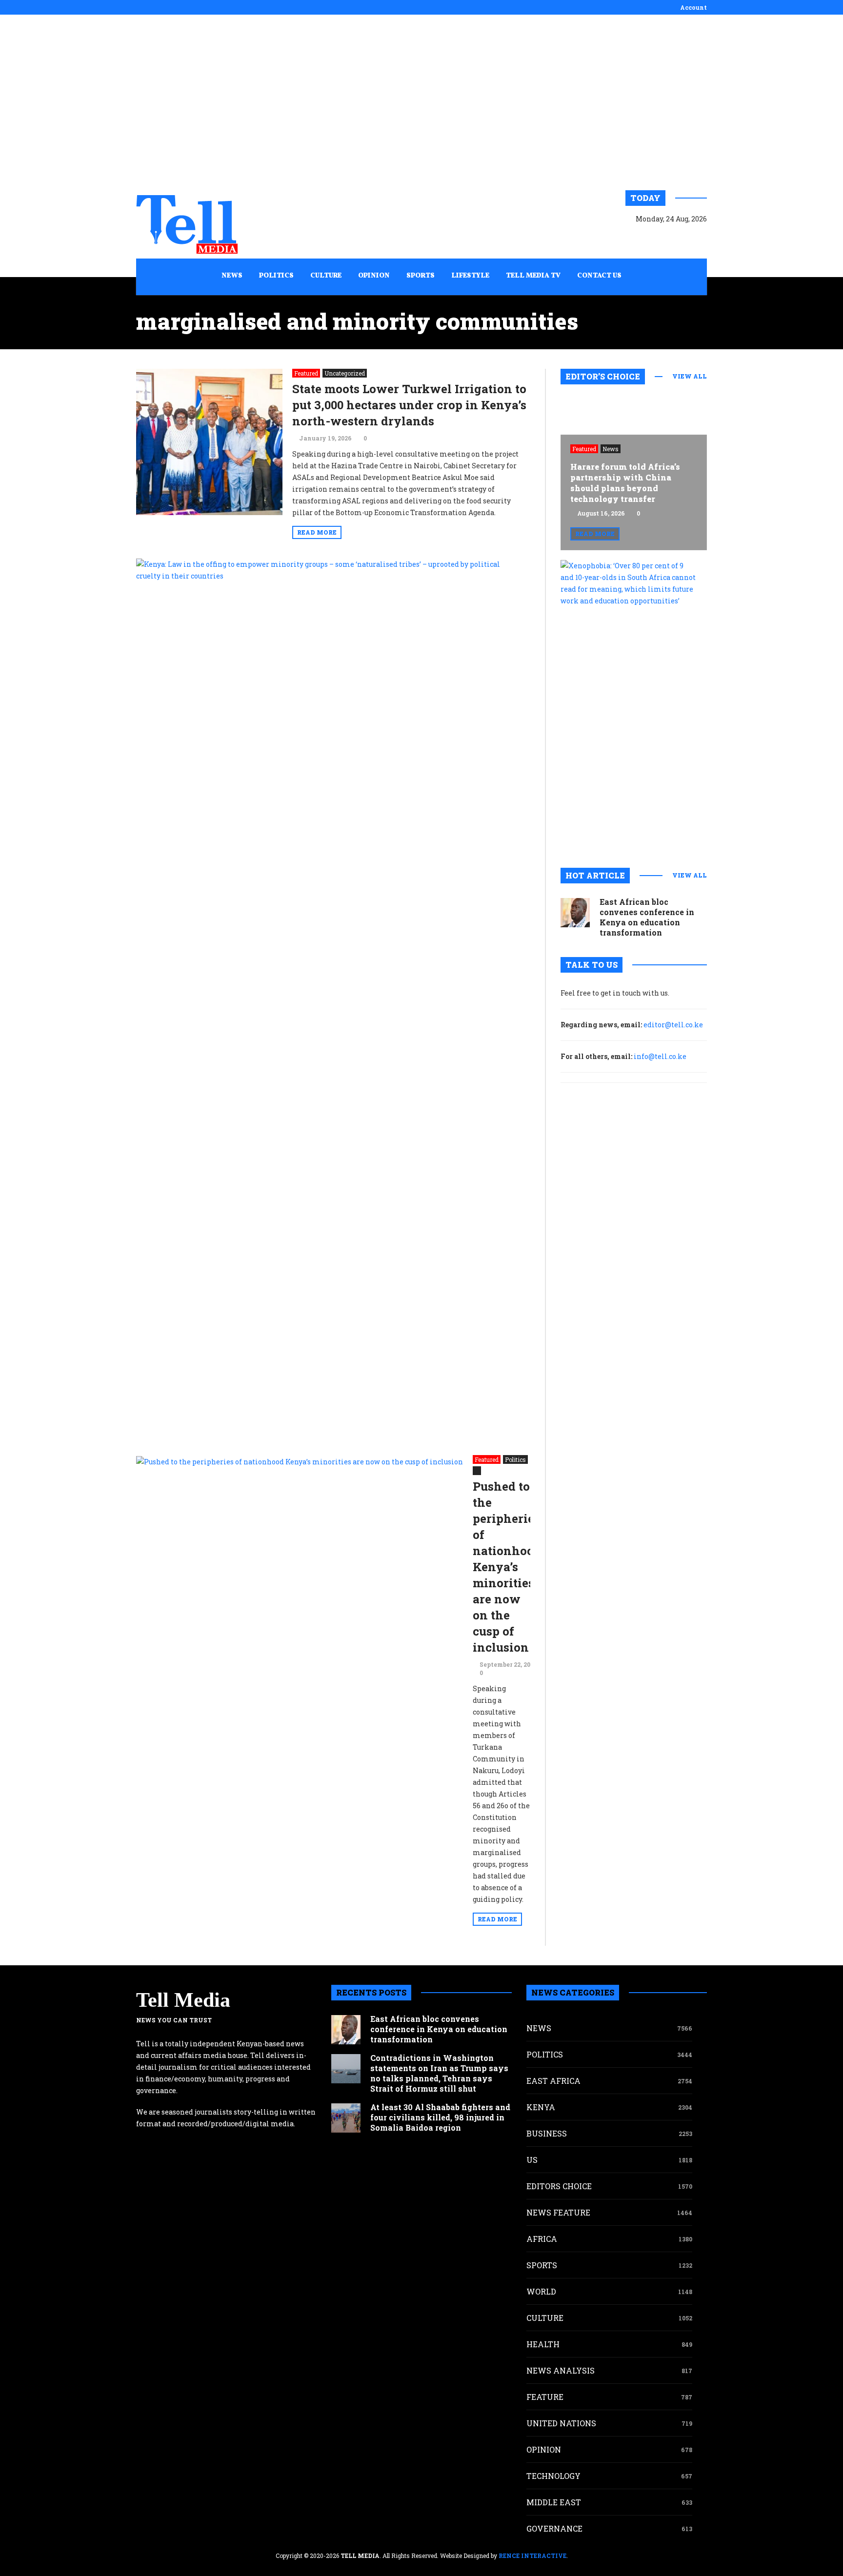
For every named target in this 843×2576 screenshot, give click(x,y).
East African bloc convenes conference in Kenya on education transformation (647, 917)
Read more (317, 532)
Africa (542, 2239)
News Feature (558, 2212)
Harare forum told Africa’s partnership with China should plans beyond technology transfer (625, 483)
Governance (554, 2528)
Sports (542, 2265)
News (611, 449)
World (541, 2291)
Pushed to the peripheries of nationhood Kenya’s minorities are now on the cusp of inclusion (507, 1567)
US (532, 2160)
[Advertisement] (421, 102)
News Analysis (561, 2370)
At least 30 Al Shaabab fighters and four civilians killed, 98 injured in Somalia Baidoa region (440, 2117)
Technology (553, 2476)
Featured (306, 373)
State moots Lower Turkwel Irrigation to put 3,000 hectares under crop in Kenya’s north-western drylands (409, 405)
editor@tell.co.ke (673, 1025)
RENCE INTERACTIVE (532, 2556)
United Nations (561, 2423)
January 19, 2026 (325, 438)
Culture (545, 2318)
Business (547, 2133)
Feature (545, 2397)
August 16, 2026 (601, 513)
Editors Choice (559, 2186)
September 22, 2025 (508, 1664)
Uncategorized (345, 373)
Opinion (544, 2449)
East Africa (553, 2081)
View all (690, 376)
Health (543, 2344)
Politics (515, 1459)
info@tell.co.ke (660, 1056)
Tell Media (183, 2000)
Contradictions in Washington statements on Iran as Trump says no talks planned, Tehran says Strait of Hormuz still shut (439, 2073)
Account (693, 7)
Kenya (541, 2107)
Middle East (554, 2502)
